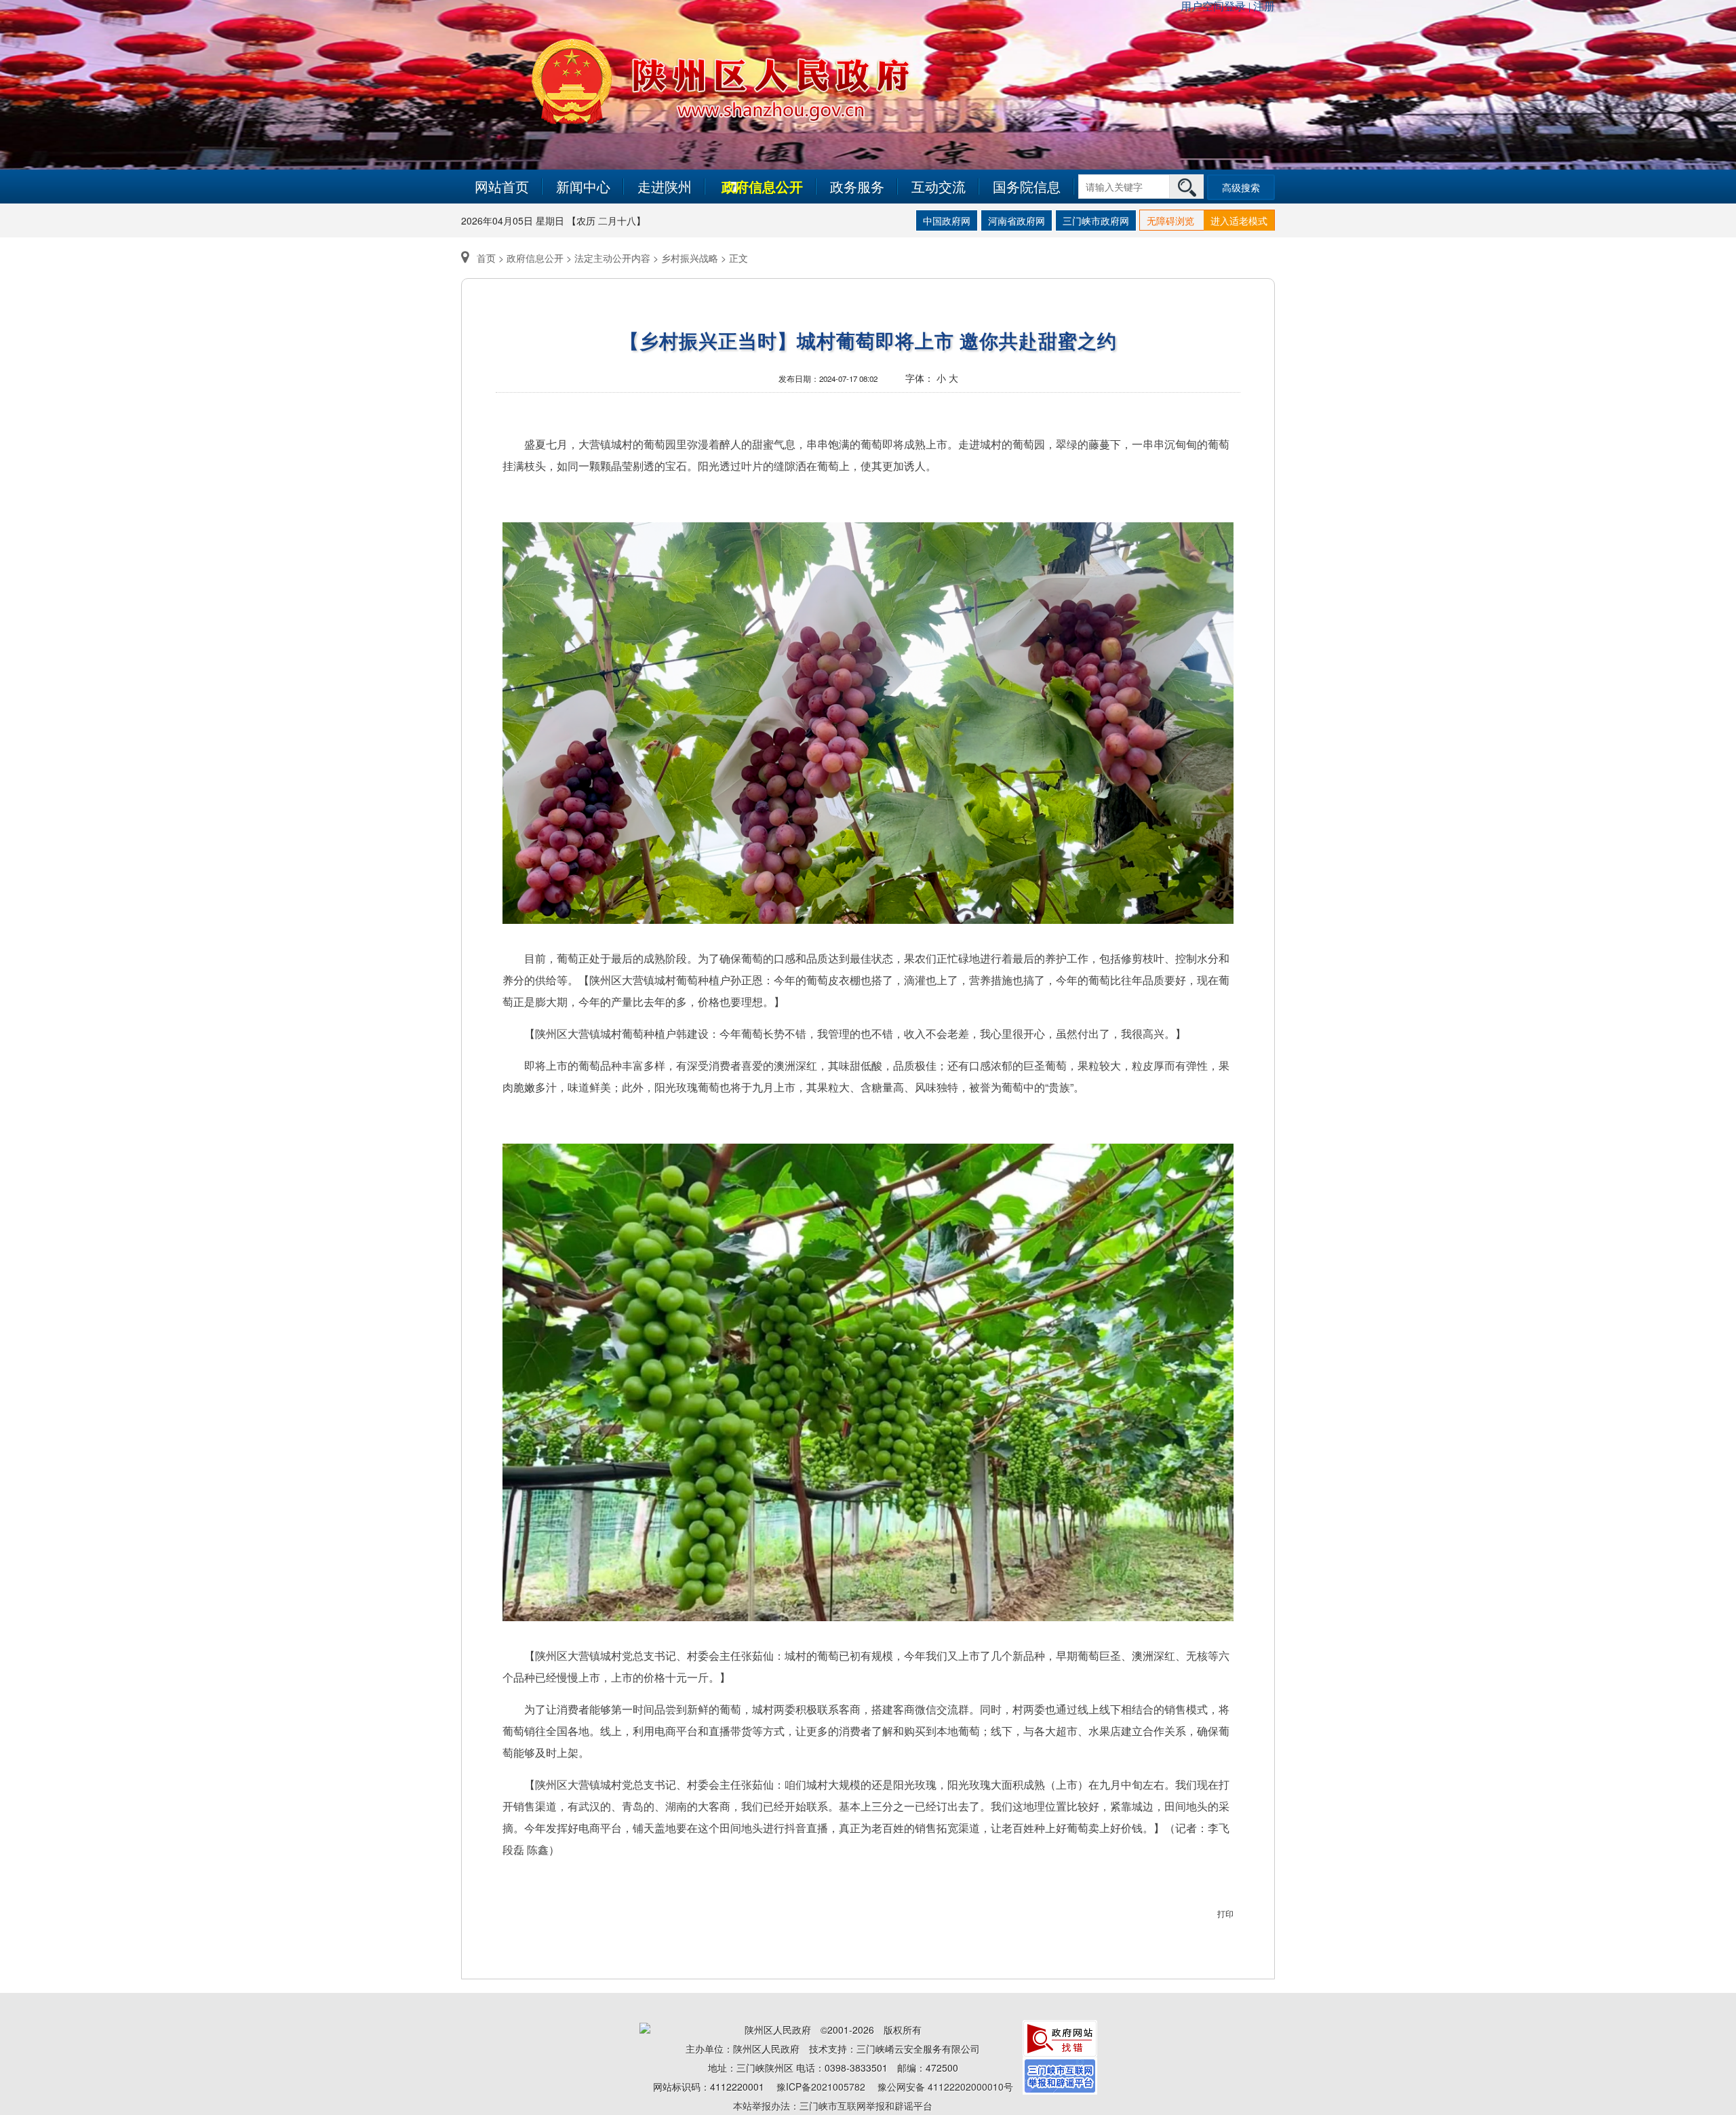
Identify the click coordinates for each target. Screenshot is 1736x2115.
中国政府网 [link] (947, 220)
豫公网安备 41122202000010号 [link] (945, 2087)
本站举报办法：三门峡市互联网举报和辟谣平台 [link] (833, 2106)
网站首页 (502, 186)
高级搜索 (1241, 187)
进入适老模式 (1239, 220)
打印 (1225, 1913)
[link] (1060, 2037)
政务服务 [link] (857, 186)
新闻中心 (583, 186)
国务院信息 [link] (1027, 186)
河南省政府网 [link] (1017, 220)
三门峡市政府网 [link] (1096, 220)
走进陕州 (665, 186)
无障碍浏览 (1170, 220)
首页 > (490, 258)
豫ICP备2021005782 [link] (821, 2087)
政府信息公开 (762, 186)
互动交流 (939, 186)
